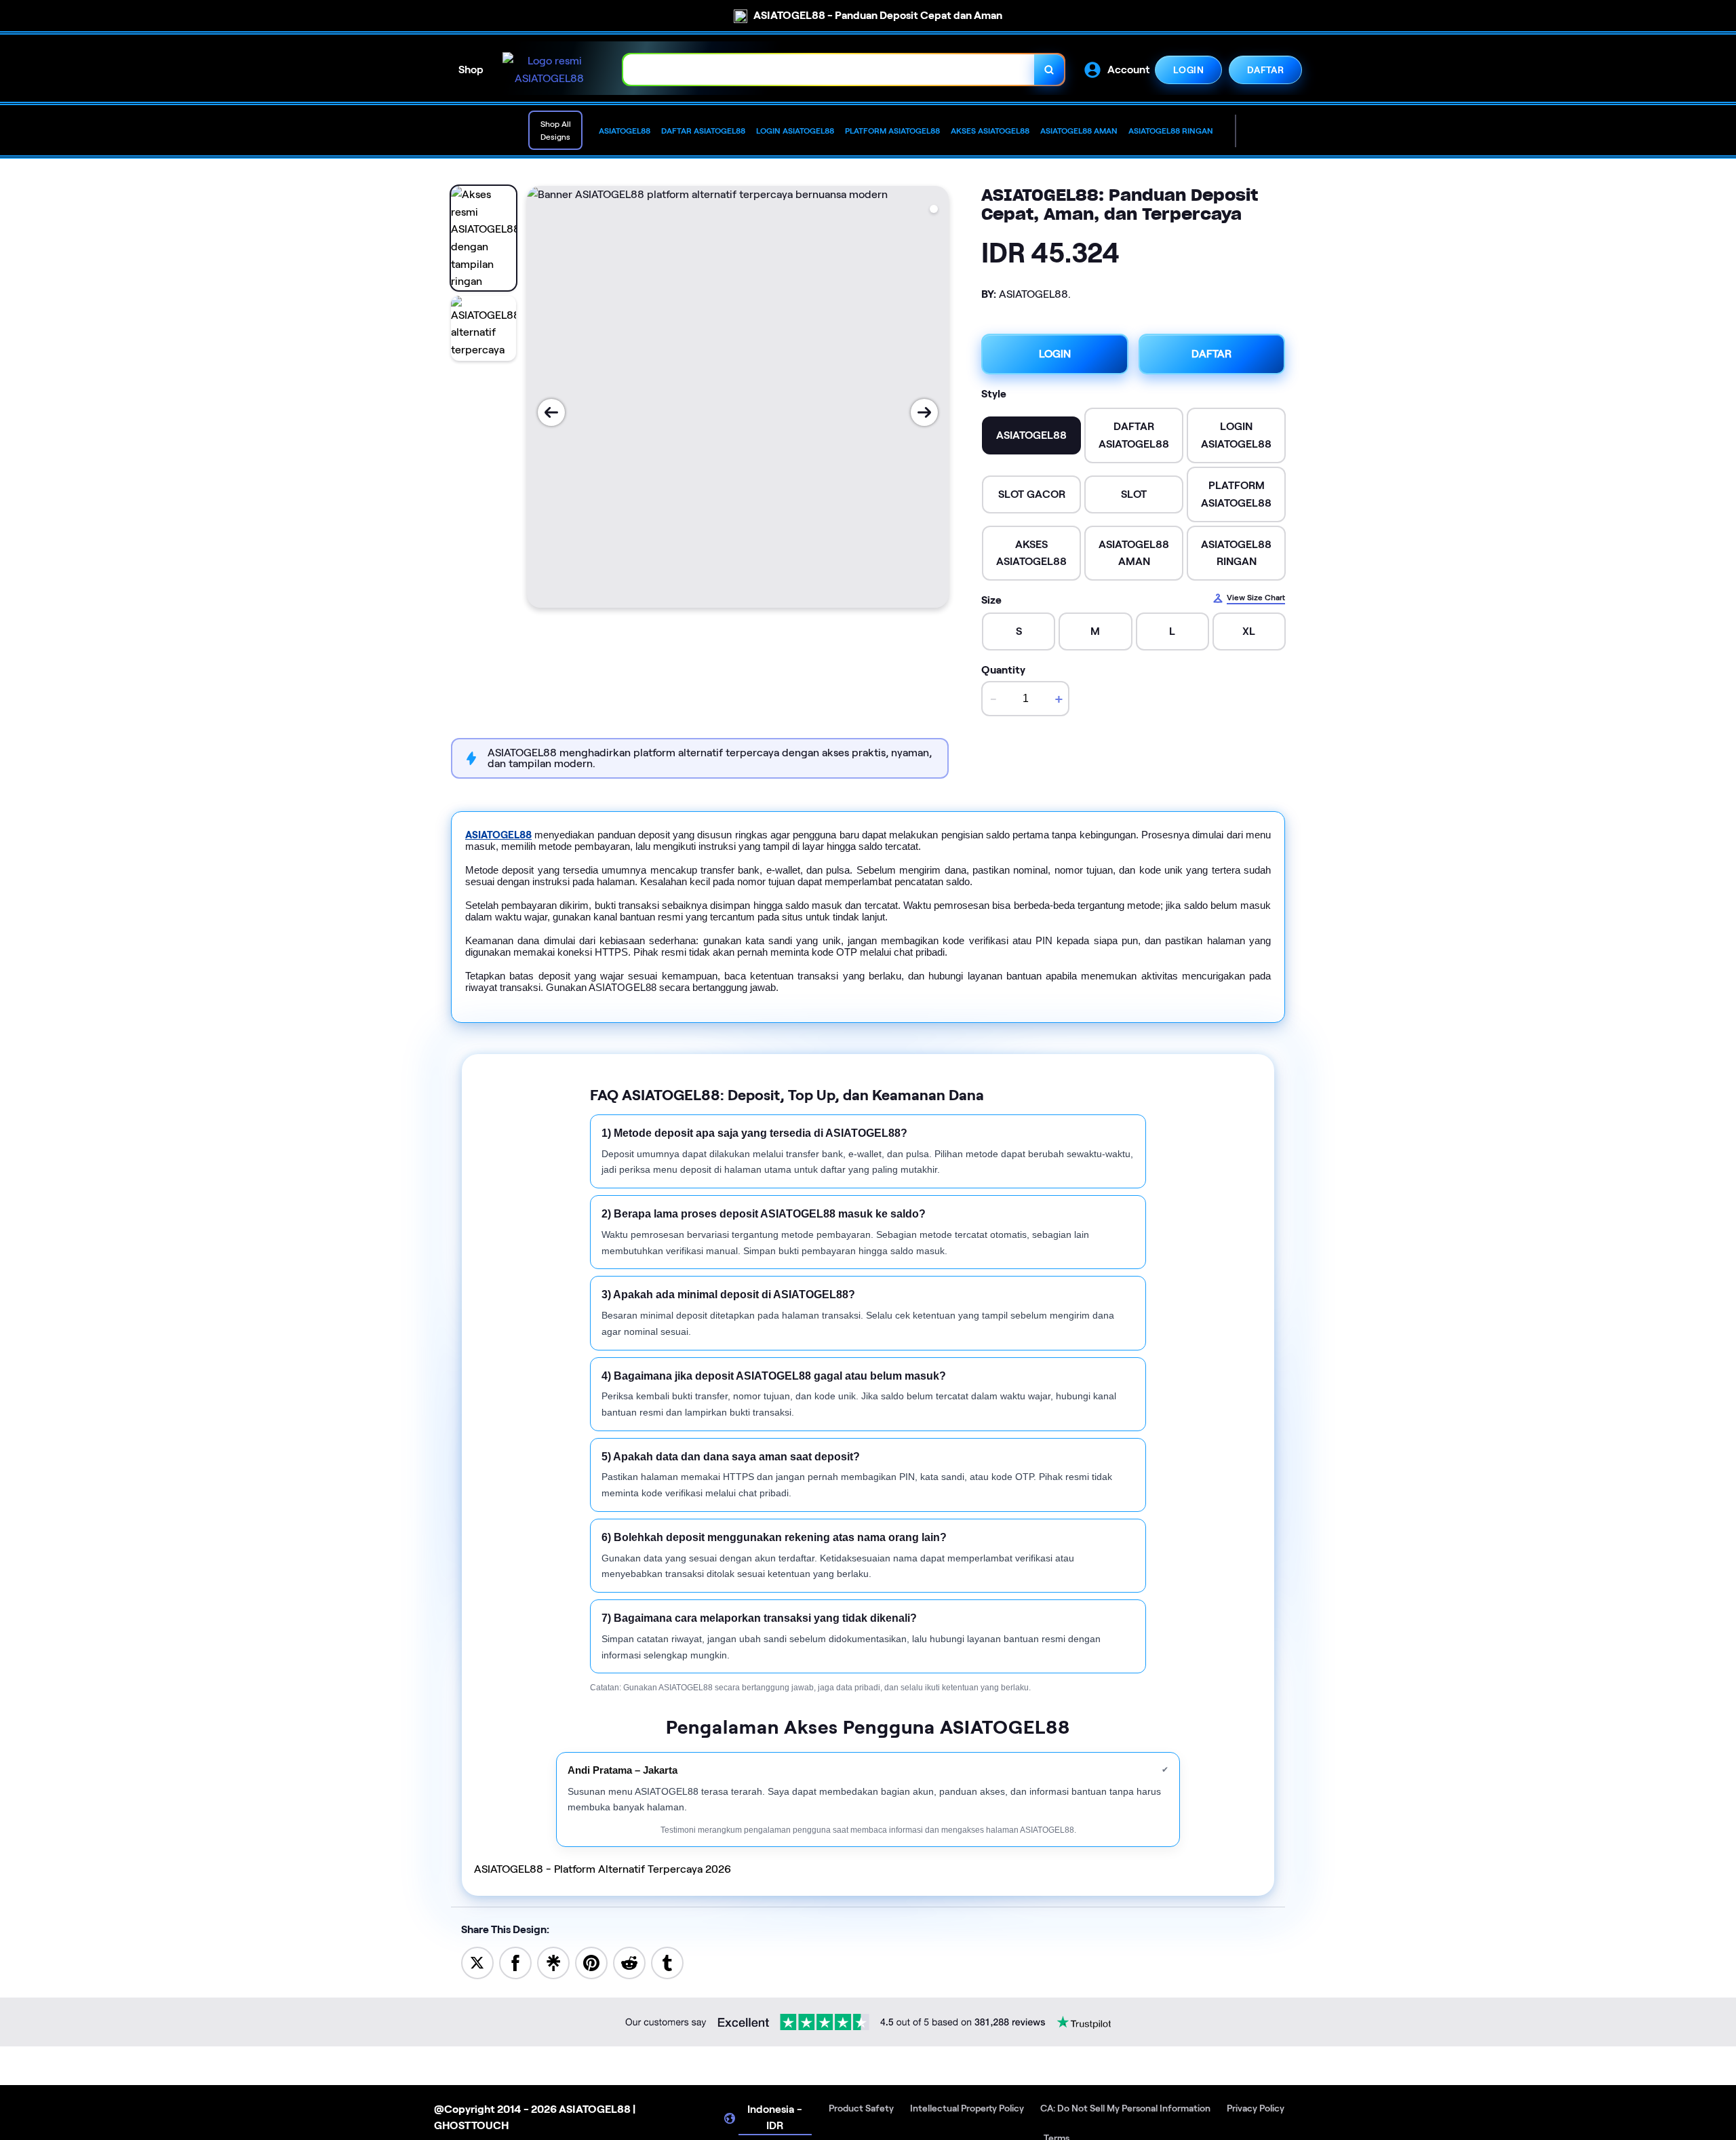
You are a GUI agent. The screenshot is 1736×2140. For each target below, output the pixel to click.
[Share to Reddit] (629, 1962)
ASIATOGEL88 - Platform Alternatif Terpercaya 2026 (603, 1869)
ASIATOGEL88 (498, 835)
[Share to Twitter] (477, 1962)
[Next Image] (924, 412)
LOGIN (1188, 69)
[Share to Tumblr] (667, 1962)
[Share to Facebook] (515, 1962)
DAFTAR (1265, 69)
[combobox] (829, 70)
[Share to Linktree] (553, 1962)
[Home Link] (549, 70)
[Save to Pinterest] (591, 1962)
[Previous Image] (551, 412)
